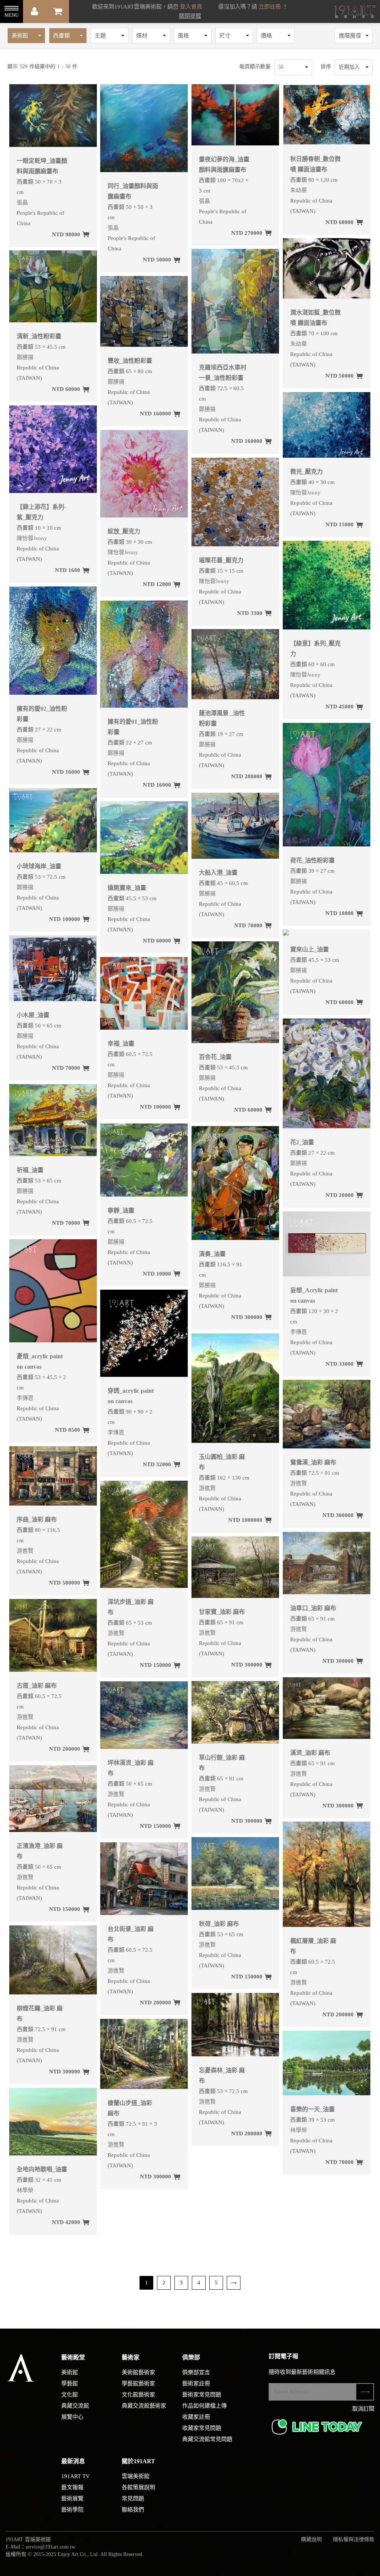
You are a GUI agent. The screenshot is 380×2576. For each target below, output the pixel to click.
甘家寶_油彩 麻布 (222, 1612)
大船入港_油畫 (218, 873)
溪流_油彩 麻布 (310, 1753)
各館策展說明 (138, 2487)
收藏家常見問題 (202, 2428)
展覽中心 (72, 2417)
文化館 (70, 2395)
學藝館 (70, 2383)
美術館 (70, 2372)
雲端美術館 (136, 2476)
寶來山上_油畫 (309, 949)
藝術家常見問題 (202, 2395)
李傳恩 (299, 1332)
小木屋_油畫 (33, 1015)
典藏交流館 (75, 2406)
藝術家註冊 (196, 2383)
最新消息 (73, 2461)
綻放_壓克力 (124, 531)
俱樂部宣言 (196, 2372)
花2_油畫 (302, 1142)
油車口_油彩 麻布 (313, 1608)
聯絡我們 (133, 2510)
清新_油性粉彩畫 (39, 336)
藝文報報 (72, 2487)
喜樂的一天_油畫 (312, 2109)
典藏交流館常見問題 (207, 2439)
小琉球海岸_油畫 (39, 866)
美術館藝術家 (138, 2372)
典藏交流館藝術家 (144, 2406)
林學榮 (299, 2130)
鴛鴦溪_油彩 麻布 (313, 1462)
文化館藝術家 (138, 2395)
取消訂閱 (363, 2409)
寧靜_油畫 (121, 1210)
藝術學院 (72, 2510)
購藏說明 (311, 2539)
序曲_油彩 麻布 (37, 1519)
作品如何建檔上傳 (204, 2406)
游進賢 (207, 1488)
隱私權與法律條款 (354, 2539)
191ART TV (76, 2476)
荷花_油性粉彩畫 (312, 860)
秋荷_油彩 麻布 (219, 1924)
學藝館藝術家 (138, 2383)
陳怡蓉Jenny (305, 493)
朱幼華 (299, 190)
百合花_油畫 (215, 1057)
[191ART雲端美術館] (354, 12)
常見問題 (133, 2498)
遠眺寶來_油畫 (127, 888)
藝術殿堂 (73, 2357)
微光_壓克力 (307, 472)
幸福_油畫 (121, 1044)
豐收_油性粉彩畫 (130, 361)
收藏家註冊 (196, 2417)
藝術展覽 (72, 2498)
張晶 (22, 203)
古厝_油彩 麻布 (37, 1686)
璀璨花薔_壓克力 (221, 560)
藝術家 (131, 2357)
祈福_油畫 (30, 1170)
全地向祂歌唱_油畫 (42, 2169)
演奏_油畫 (212, 1254)
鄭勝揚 (207, 409)
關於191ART (138, 2461)
